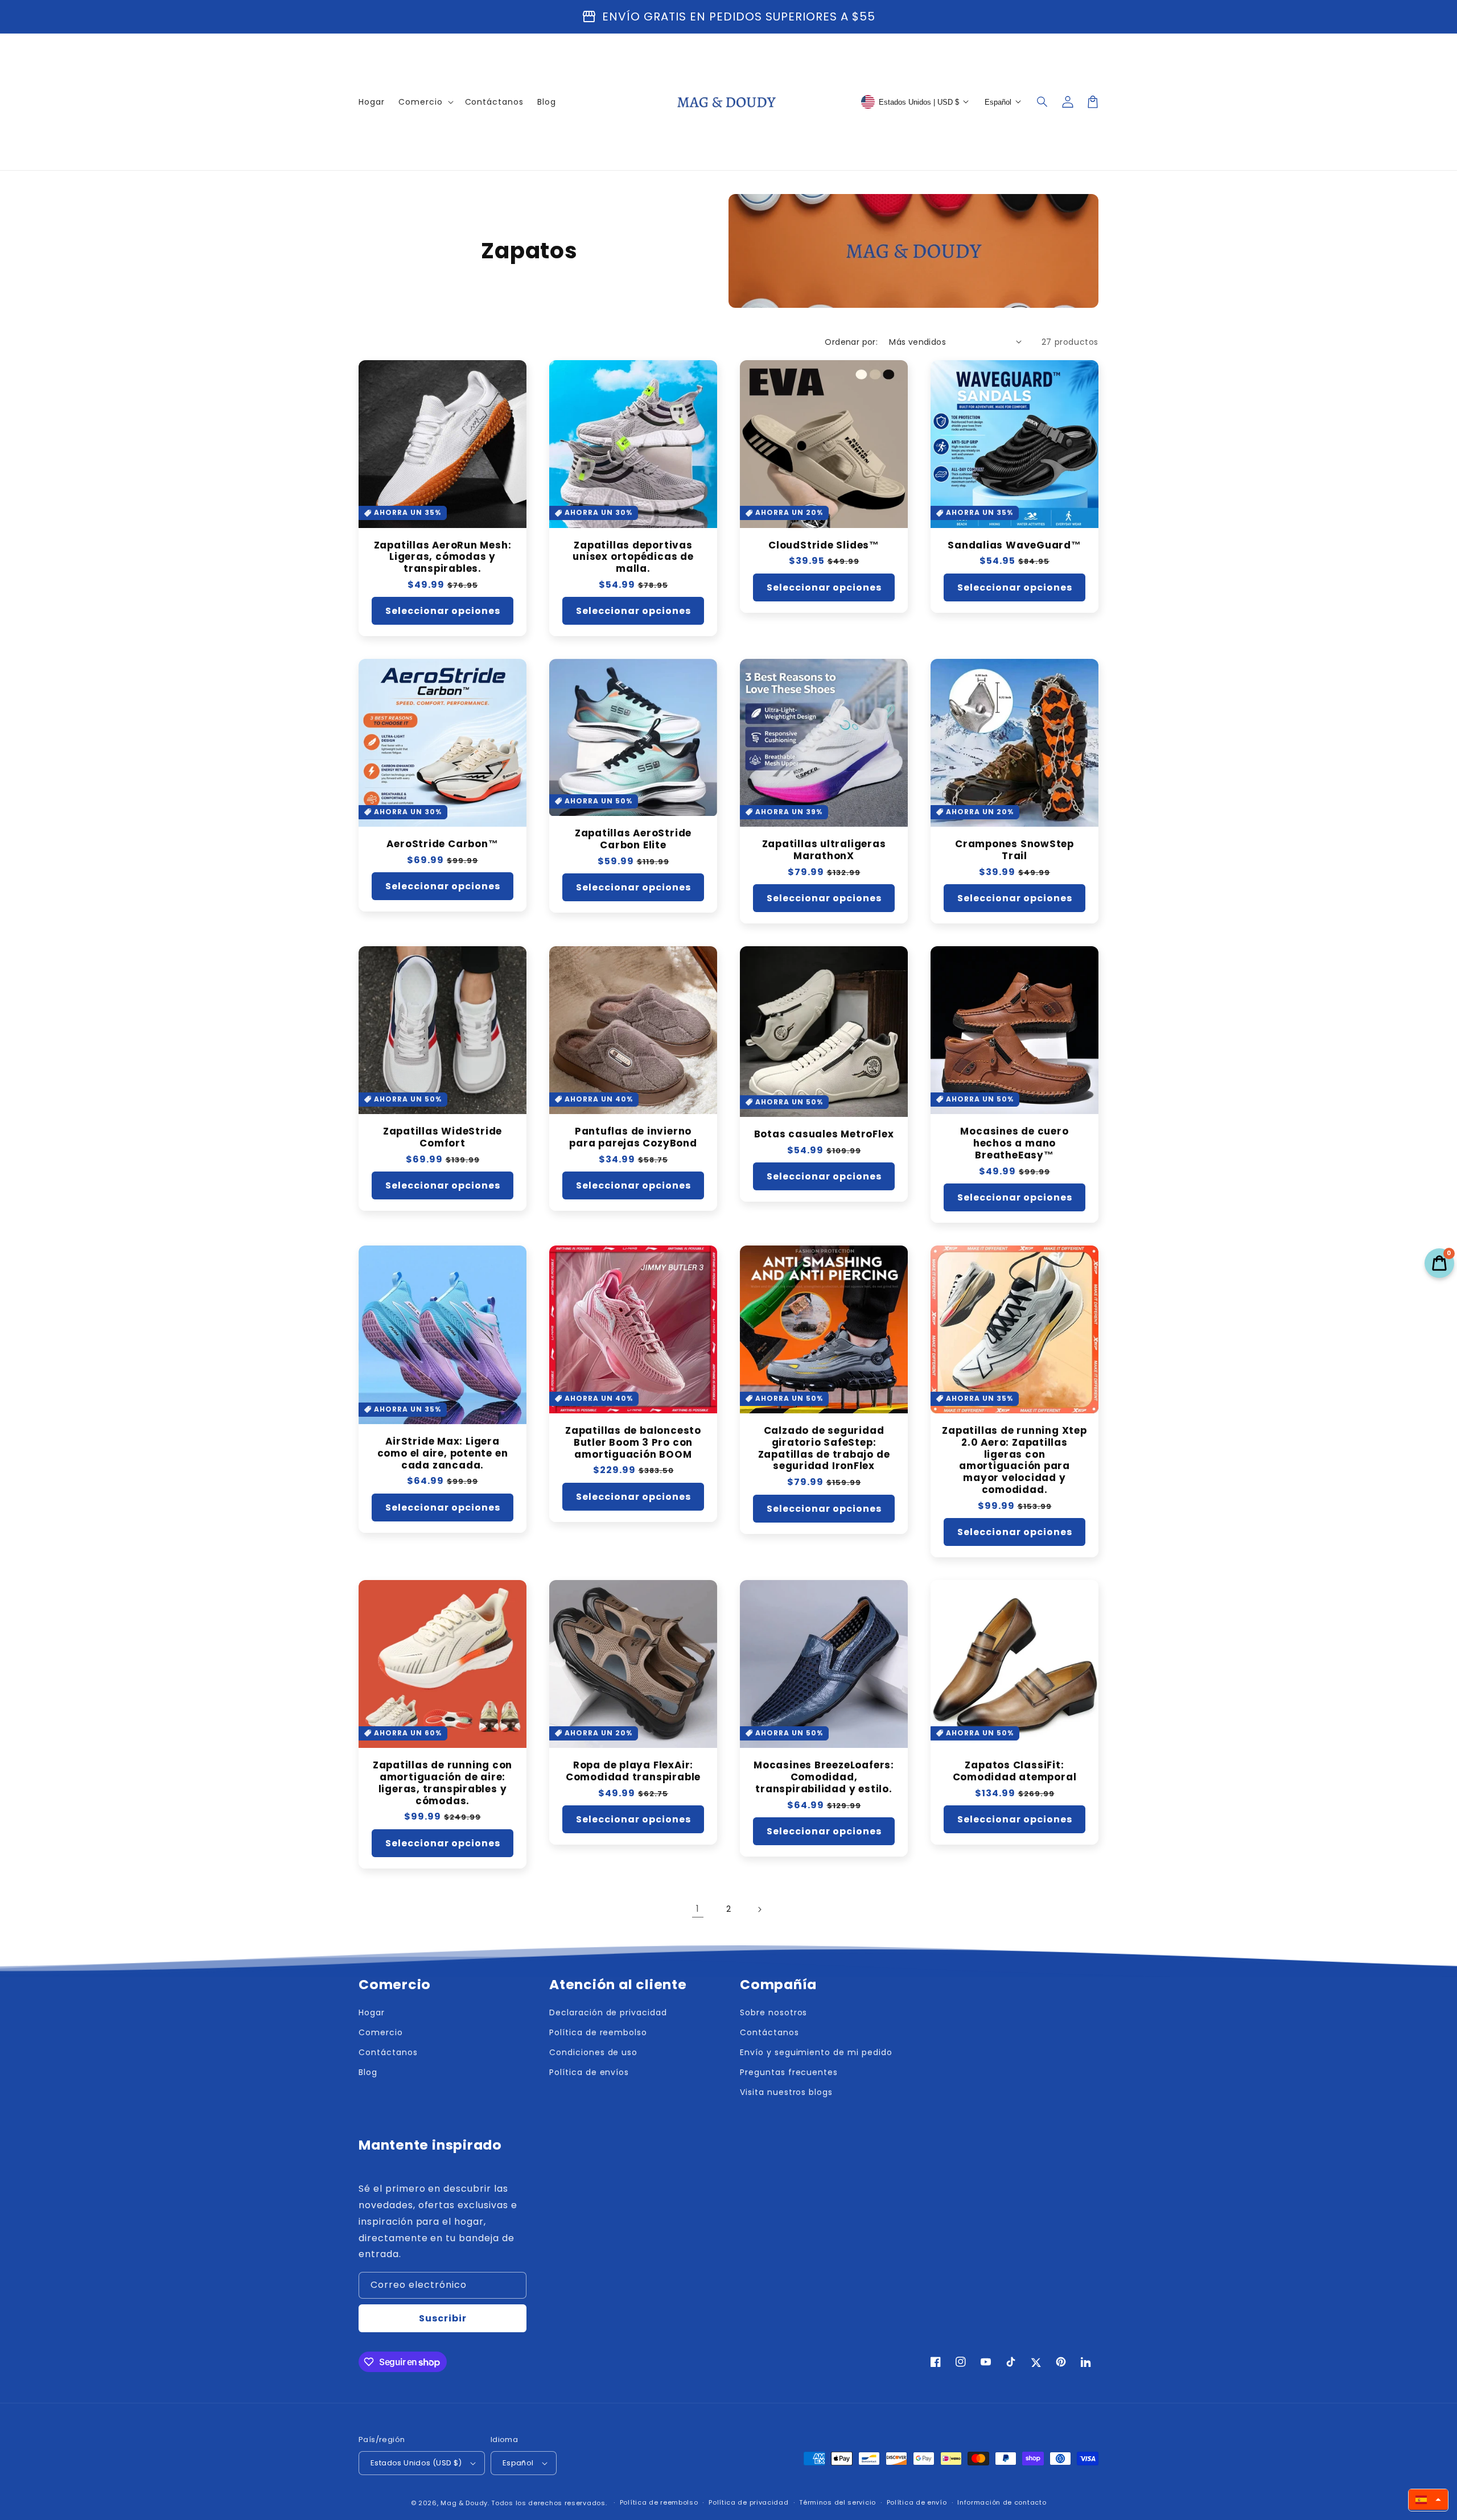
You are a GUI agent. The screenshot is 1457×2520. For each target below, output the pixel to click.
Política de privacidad (748, 2502)
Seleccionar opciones (443, 611)
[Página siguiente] (759, 1909)
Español (518, 2463)
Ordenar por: (851, 342)
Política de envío (917, 2502)
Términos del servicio (837, 2502)
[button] (1043, 102)
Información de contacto (1002, 2502)
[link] (698, 1909)
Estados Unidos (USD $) (416, 2463)
